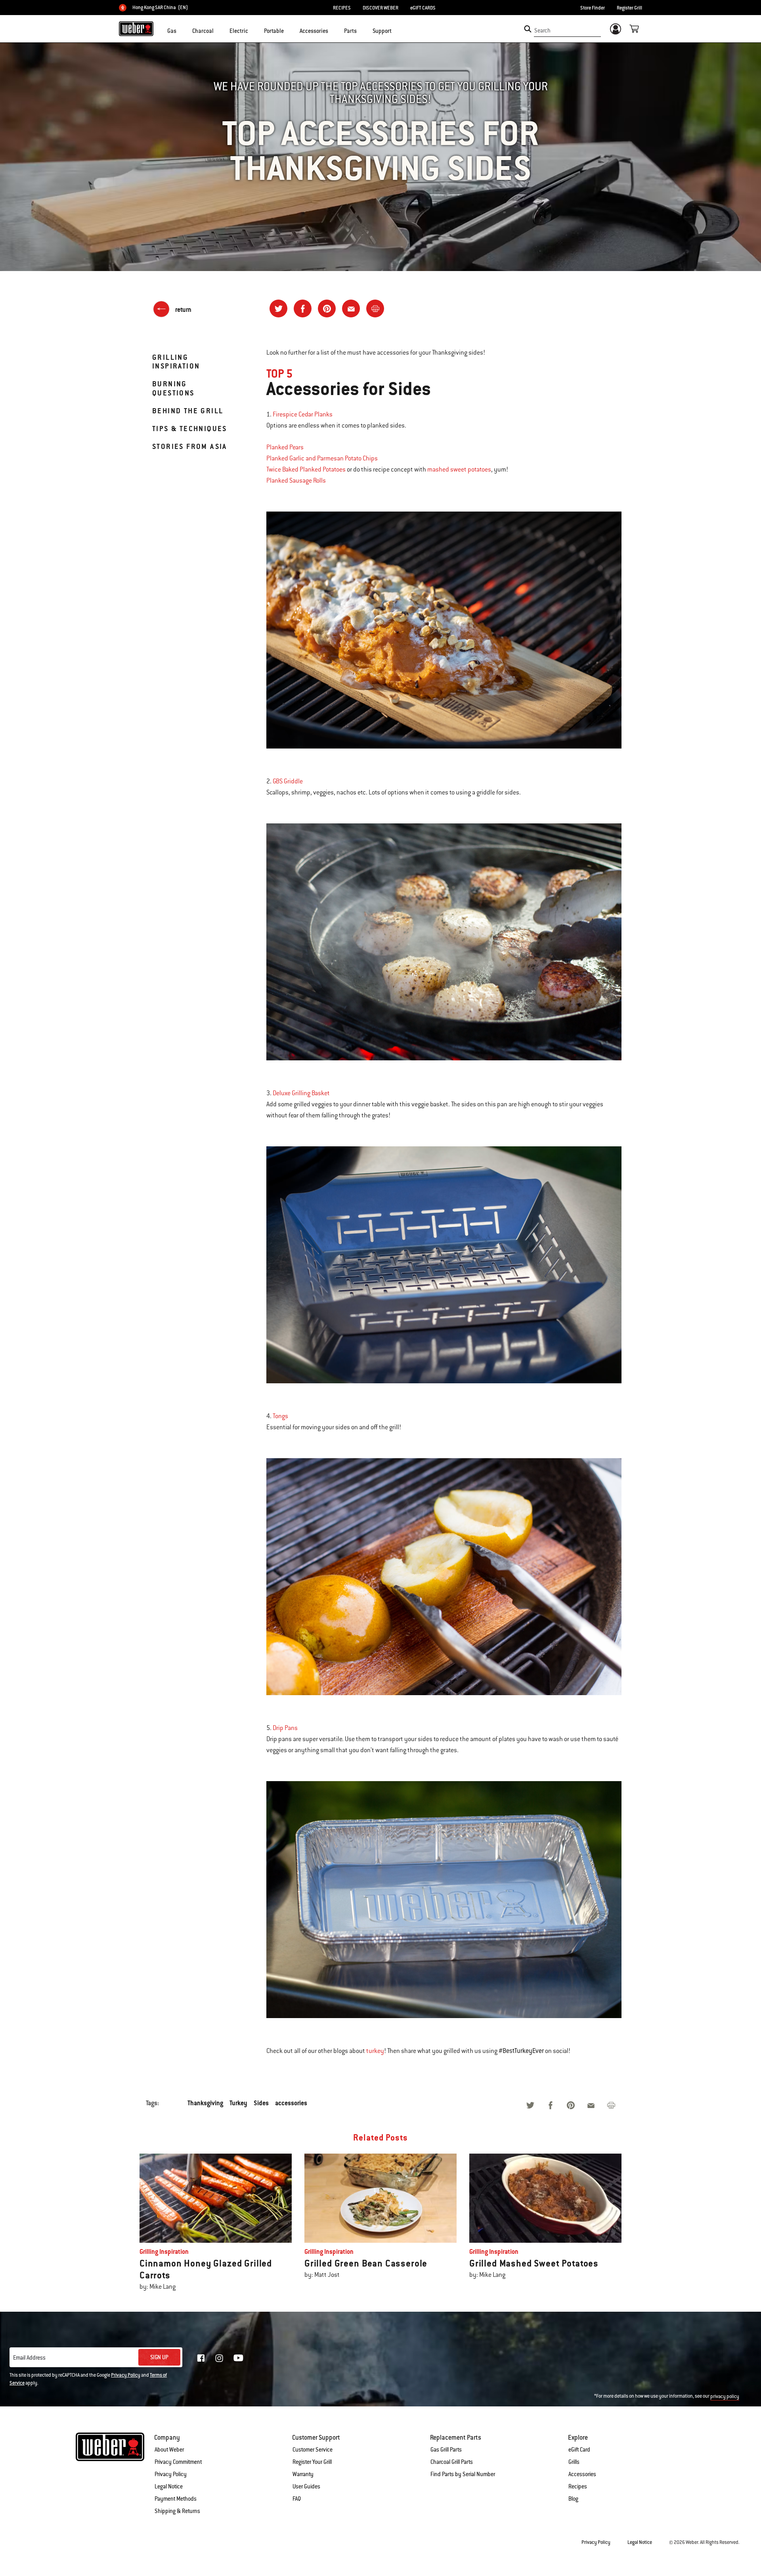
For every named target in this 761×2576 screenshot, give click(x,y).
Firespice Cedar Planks (303, 414)
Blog (573, 2499)
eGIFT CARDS (423, 8)
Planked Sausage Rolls (296, 481)
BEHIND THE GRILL (188, 411)
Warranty (303, 2474)
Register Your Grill (312, 2462)
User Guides (306, 2486)
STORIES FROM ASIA (190, 446)
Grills (574, 2462)
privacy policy (725, 2397)
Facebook (201, 2358)
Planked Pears (285, 447)
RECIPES (342, 8)
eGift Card (579, 2450)
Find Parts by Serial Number (463, 2474)
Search (542, 31)
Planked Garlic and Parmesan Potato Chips (322, 458)
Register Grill (629, 8)
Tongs (280, 1416)
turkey (375, 2051)
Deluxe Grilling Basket (301, 1093)
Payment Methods (176, 2499)
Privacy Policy (126, 2375)
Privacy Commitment (178, 2462)
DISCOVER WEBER (380, 8)
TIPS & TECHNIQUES (190, 429)
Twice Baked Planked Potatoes (306, 470)
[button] (181, 30)
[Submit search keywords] (528, 29)
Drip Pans (285, 1728)
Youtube (238, 2358)
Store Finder (593, 8)
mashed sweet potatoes (459, 470)
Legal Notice (169, 2486)
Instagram (219, 2358)
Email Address (29, 2358)
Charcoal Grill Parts (452, 2462)
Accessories (582, 2474)
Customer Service (313, 2450)
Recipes (578, 2486)
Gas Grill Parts (446, 2450)
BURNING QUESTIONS (173, 388)
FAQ (297, 2499)
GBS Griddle (288, 781)
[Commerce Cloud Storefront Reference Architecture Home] (136, 29)
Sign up (159, 2357)
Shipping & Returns (177, 2511)
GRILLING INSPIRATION (176, 362)
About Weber (169, 2450)
